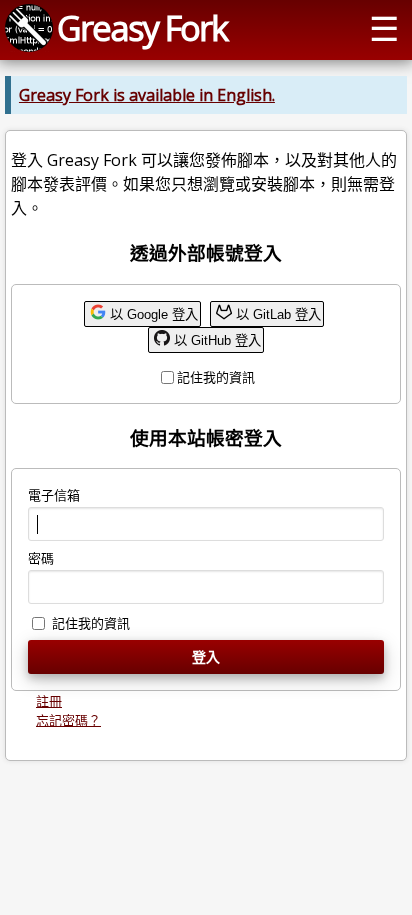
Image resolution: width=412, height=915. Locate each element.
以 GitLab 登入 (278, 314)
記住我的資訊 (216, 377)
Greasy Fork (142, 27)
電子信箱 (54, 495)
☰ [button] (384, 27)
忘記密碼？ (68, 720)
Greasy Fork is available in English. (147, 95)
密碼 (41, 558)
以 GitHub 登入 (217, 340)
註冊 (49, 701)
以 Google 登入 (154, 314)
